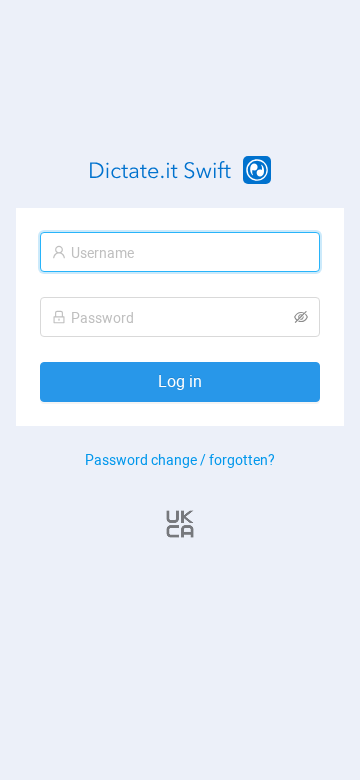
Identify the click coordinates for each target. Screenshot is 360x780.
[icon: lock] (59, 317)
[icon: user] (59, 252)
